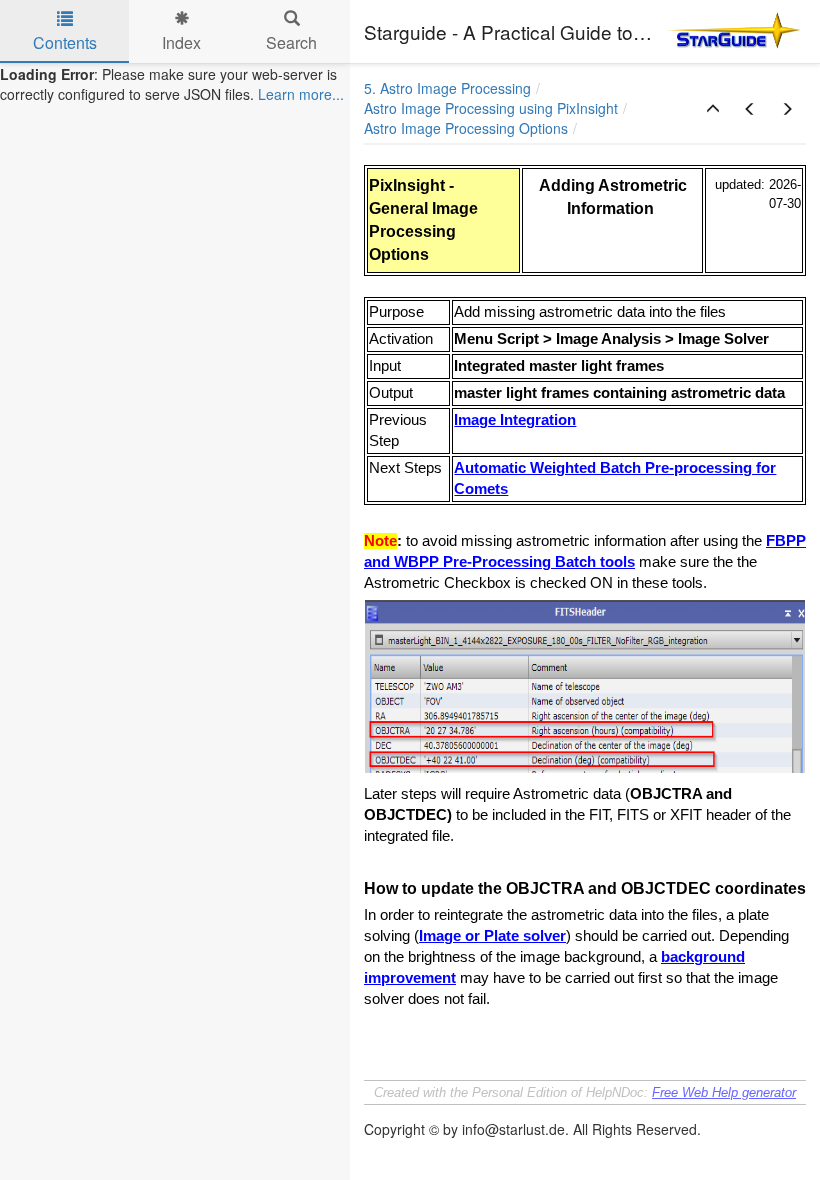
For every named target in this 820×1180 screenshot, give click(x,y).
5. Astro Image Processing (447, 88)
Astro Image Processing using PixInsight (491, 108)
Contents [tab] (65, 42)
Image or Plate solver (492, 936)
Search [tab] (291, 42)
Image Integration (515, 420)
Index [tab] (181, 42)
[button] (713, 109)
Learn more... (301, 94)
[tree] (175, 84)
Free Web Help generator (724, 1092)
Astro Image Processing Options (466, 128)
